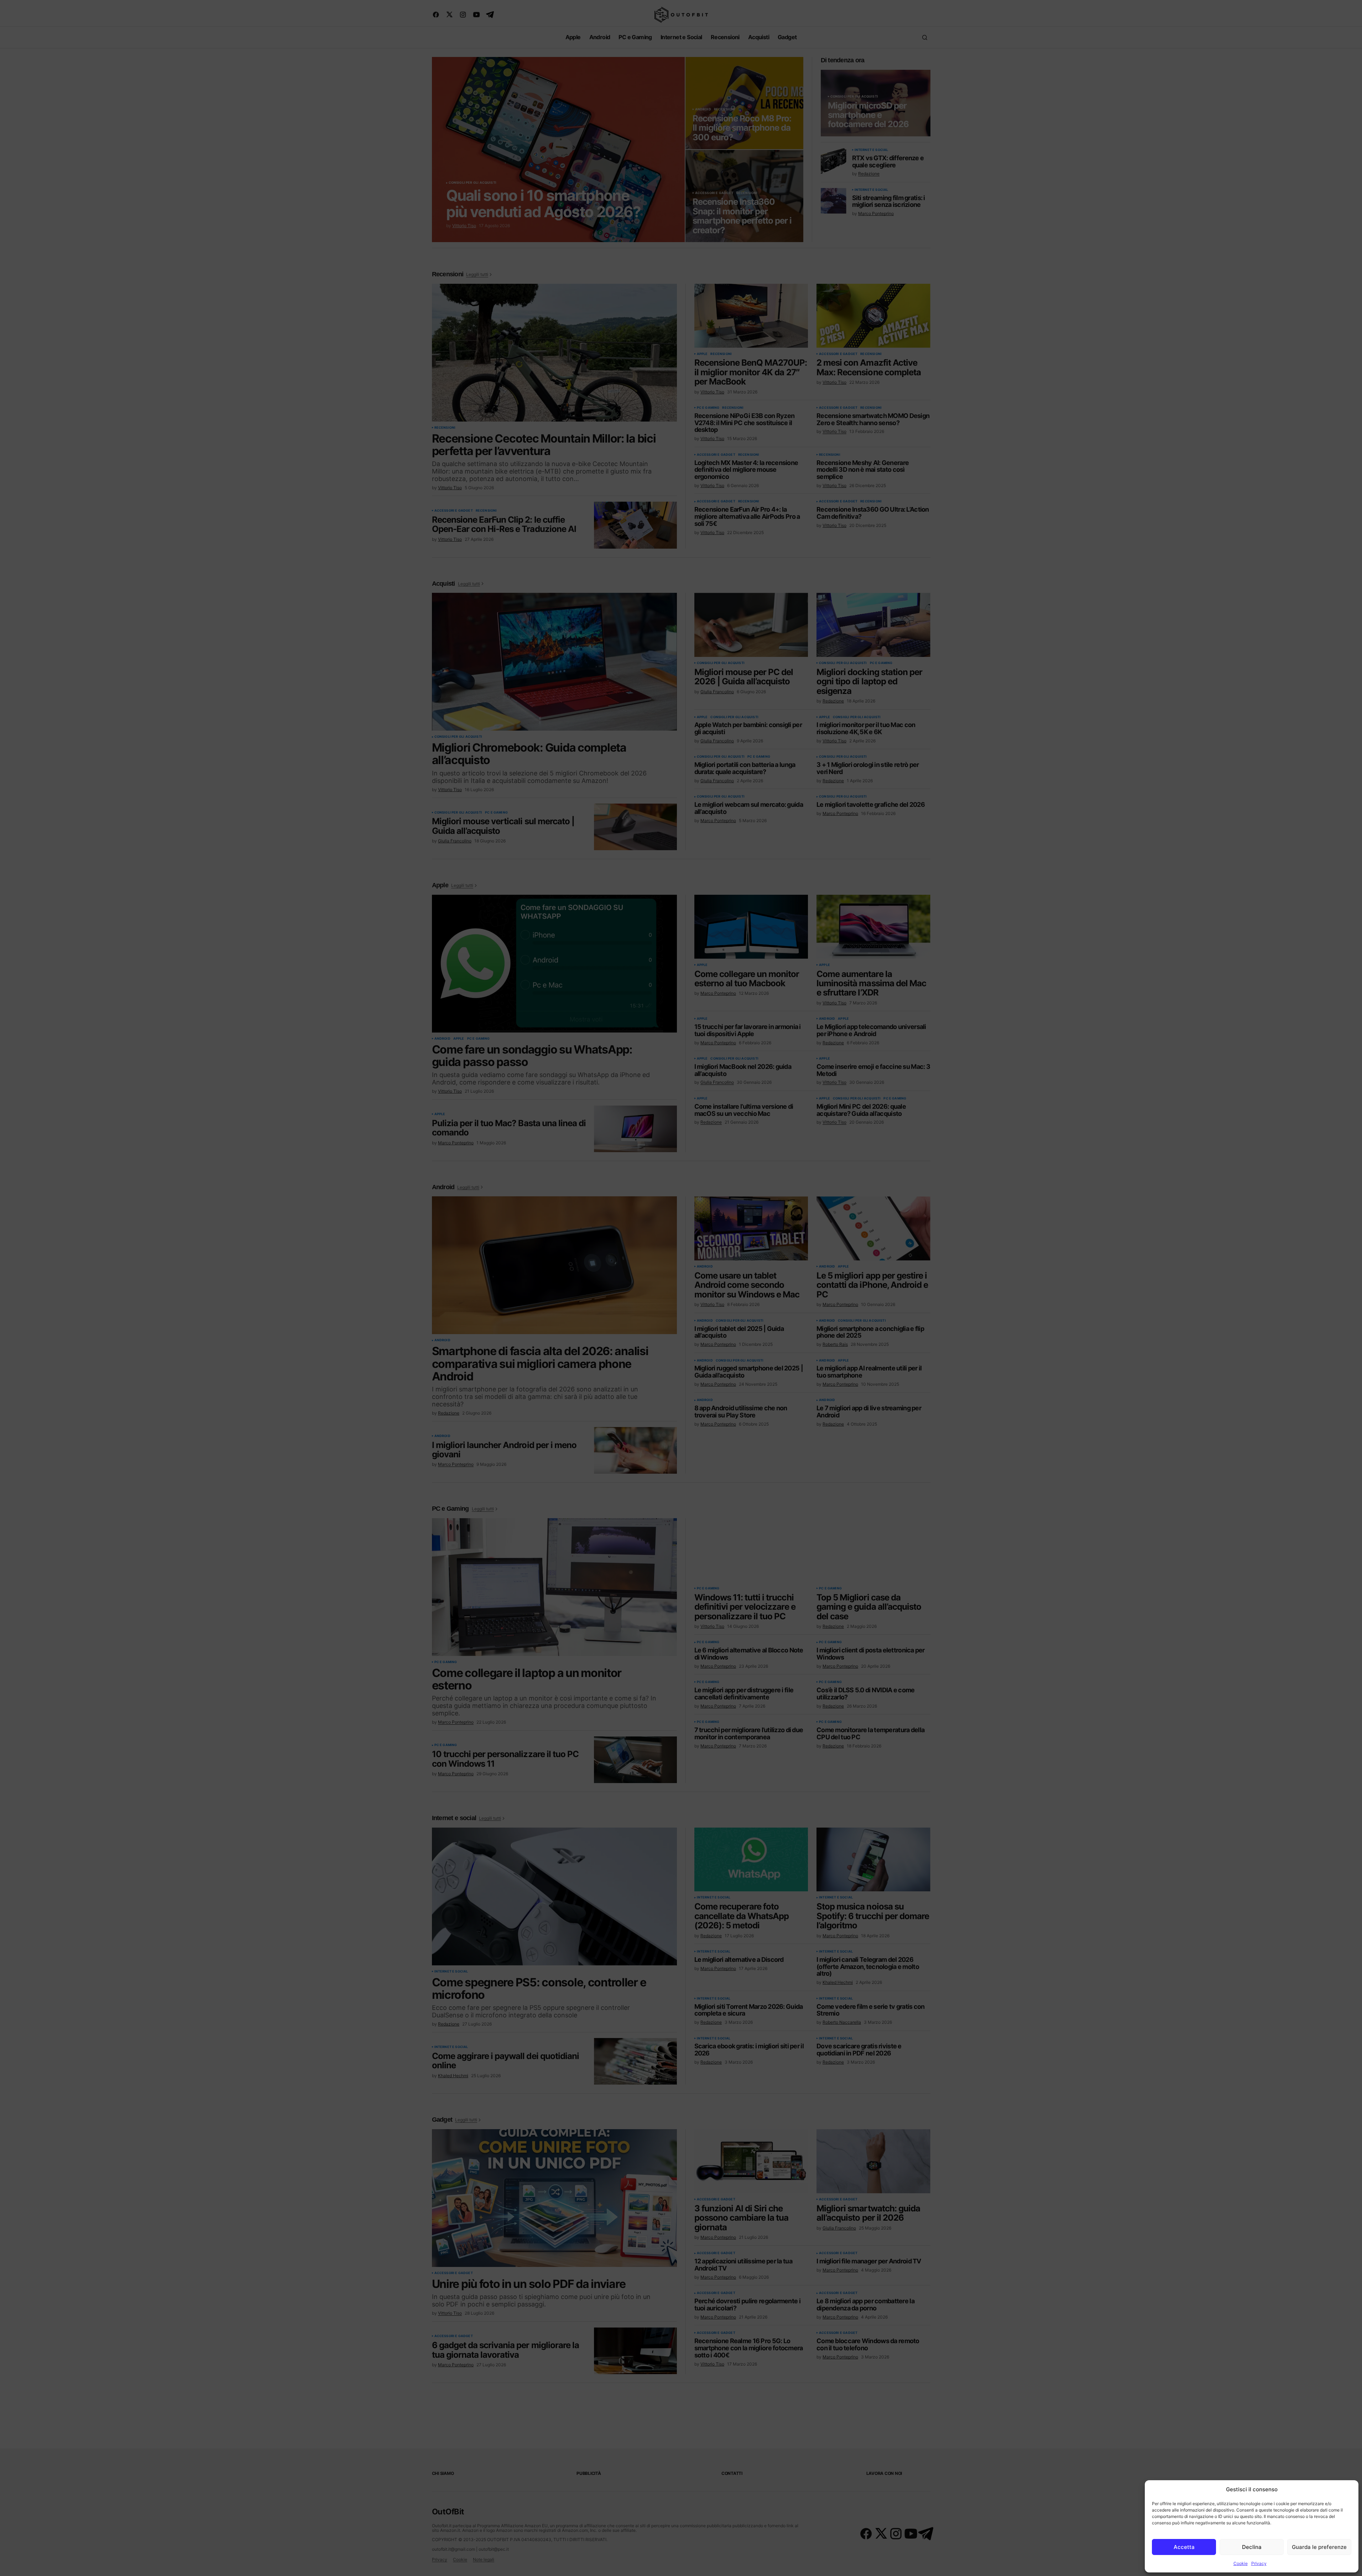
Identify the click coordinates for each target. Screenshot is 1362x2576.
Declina (1252, 2547)
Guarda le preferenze (1319, 2547)
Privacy (1259, 2563)
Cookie (1241, 2563)
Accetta (1184, 2547)
